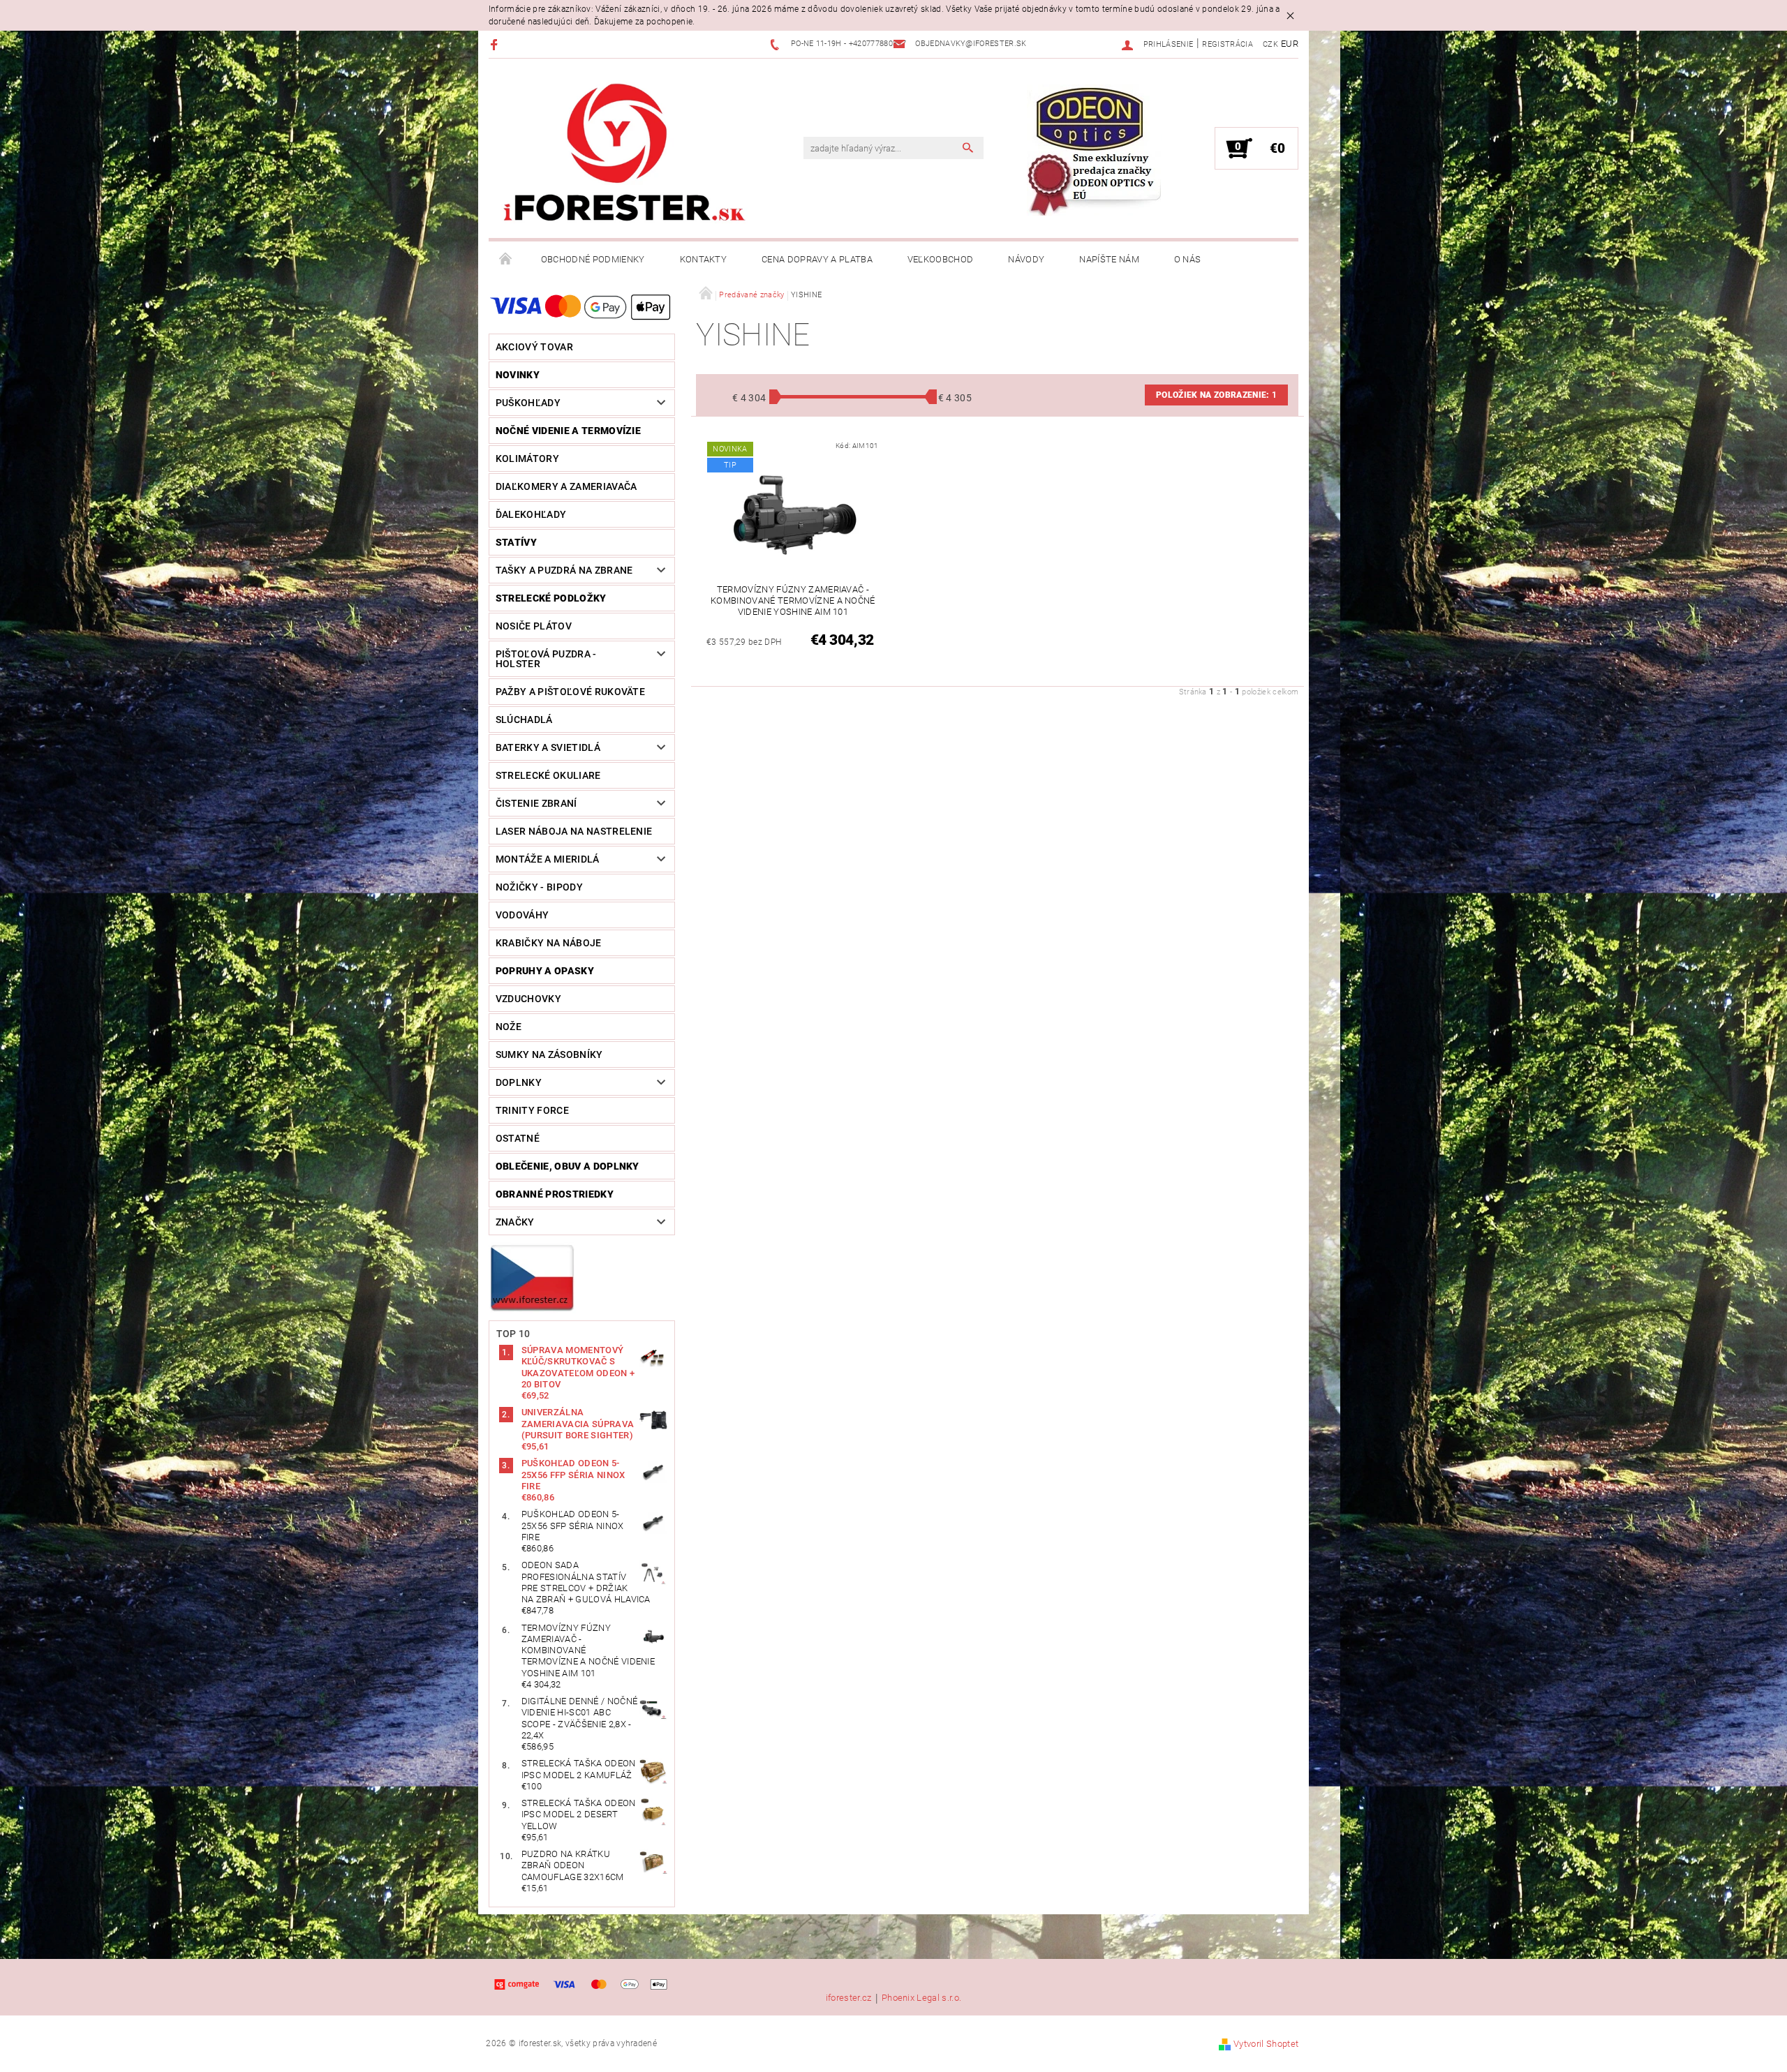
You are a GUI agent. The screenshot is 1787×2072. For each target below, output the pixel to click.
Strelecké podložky (551, 598)
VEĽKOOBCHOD (941, 259)
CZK (1270, 44)
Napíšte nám (1109, 259)
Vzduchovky (528, 999)
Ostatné (518, 1138)
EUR (1290, 44)
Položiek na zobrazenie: (1216, 395)
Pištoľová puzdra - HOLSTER (546, 659)
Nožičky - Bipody (539, 887)
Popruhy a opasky (545, 971)
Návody (1026, 259)
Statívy (516, 542)
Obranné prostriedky (555, 1194)
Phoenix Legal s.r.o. (921, 1998)
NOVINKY (518, 375)
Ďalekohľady (531, 514)
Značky (515, 1222)
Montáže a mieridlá (548, 859)
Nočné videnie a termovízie (568, 431)
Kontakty (704, 259)
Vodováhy (522, 915)
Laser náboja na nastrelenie (574, 831)
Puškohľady (528, 403)
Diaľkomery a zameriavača (566, 486)
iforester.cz (849, 1998)
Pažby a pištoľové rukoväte (570, 692)
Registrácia (1228, 44)
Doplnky (519, 1082)
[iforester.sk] (625, 156)
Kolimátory (527, 459)
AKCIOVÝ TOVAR (534, 347)
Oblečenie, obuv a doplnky (568, 1166)
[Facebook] (496, 44)
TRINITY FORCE (532, 1110)
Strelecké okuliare (548, 775)
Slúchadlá (524, 720)
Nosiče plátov (534, 626)
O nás (1188, 259)
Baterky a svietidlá (548, 747)
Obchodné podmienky (593, 259)
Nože (509, 1027)
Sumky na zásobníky (549, 1054)
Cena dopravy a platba (817, 259)
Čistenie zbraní (536, 803)
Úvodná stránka (506, 260)
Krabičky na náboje (549, 943)
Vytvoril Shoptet (1266, 2044)
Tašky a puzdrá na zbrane (564, 570)
